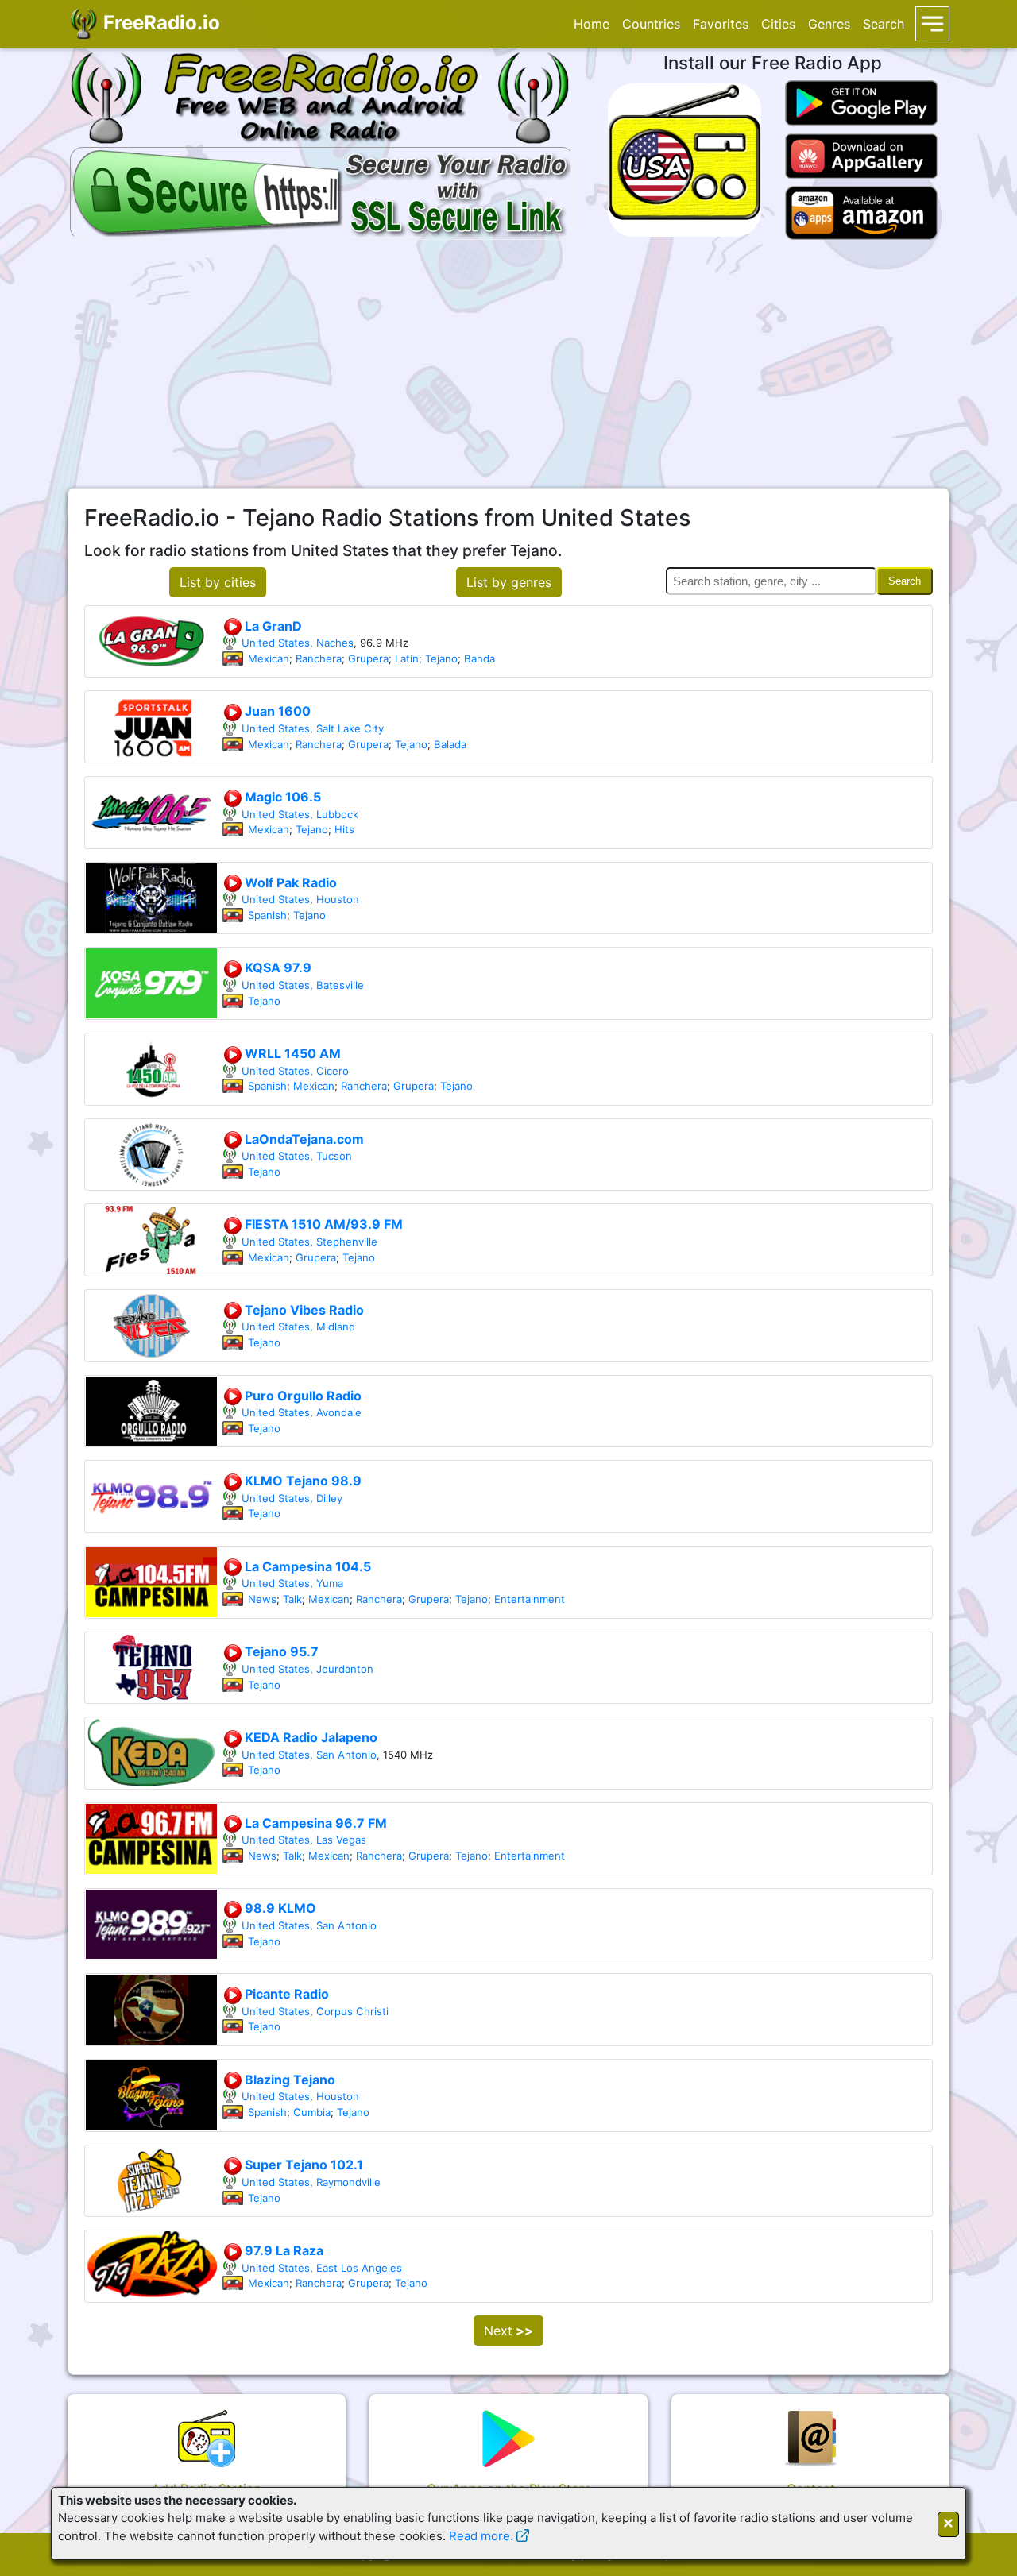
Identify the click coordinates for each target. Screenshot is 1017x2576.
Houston (338, 899)
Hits (344, 829)
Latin (407, 658)
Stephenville (347, 1242)
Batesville (340, 985)
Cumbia (312, 2112)
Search (884, 24)
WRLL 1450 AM (291, 1053)
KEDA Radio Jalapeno (309, 1737)
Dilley (329, 1498)
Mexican (269, 658)
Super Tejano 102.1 (302, 2165)
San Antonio (346, 1755)
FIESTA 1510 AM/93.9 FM (322, 1224)
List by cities (218, 582)
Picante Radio (285, 1994)
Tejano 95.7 (280, 1651)
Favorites (721, 24)
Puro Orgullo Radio (302, 1396)
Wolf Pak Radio (289, 882)
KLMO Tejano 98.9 (302, 1481)
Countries (651, 24)
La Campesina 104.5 (306, 1566)
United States (276, 643)
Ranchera (319, 658)
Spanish (267, 915)
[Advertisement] (508, 364)
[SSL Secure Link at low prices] (322, 191)
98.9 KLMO (279, 1908)
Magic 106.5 (281, 797)
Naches (335, 643)
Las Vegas (341, 1840)
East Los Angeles (359, 2268)
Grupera (368, 658)
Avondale (339, 1412)
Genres (829, 24)
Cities (778, 24)
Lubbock (337, 814)
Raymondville (348, 2182)
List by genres (509, 582)
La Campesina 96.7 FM (314, 1823)
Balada (450, 744)
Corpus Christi (352, 2011)
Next (508, 2331)
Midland (336, 1327)
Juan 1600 (276, 711)
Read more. (481, 2536)
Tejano (441, 658)
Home (592, 24)
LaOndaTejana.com (303, 1139)
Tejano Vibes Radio (303, 1310)
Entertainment (530, 1599)
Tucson (334, 1156)
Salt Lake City (350, 728)
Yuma (330, 1583)
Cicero (333, 1071)
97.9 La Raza (282, 2250)
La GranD (272, 626)
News (262, 1599)
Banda (479, 658)
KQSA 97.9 (276, 967)
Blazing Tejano (288, 2080)
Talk (292, 1599)
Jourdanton (345, 1669)
